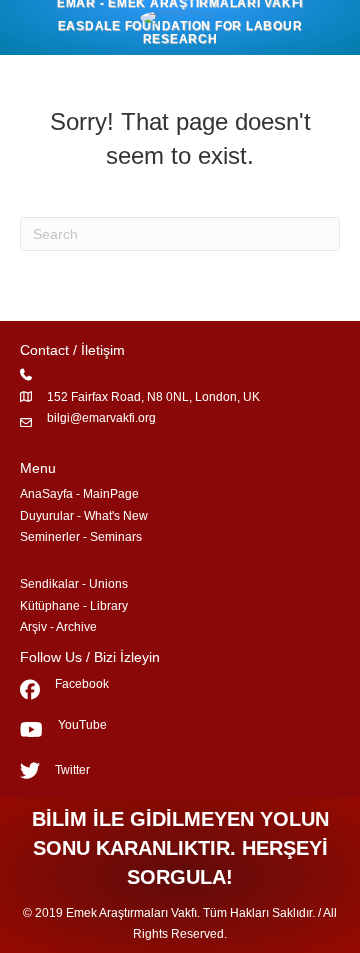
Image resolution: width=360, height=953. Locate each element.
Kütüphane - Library (74, 606)
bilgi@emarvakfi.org (101, 418)
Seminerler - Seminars (81, 537)
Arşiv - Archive (58, 627)
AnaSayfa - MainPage (79, 494)
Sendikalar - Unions (74, 584)
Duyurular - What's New (84, 516)
